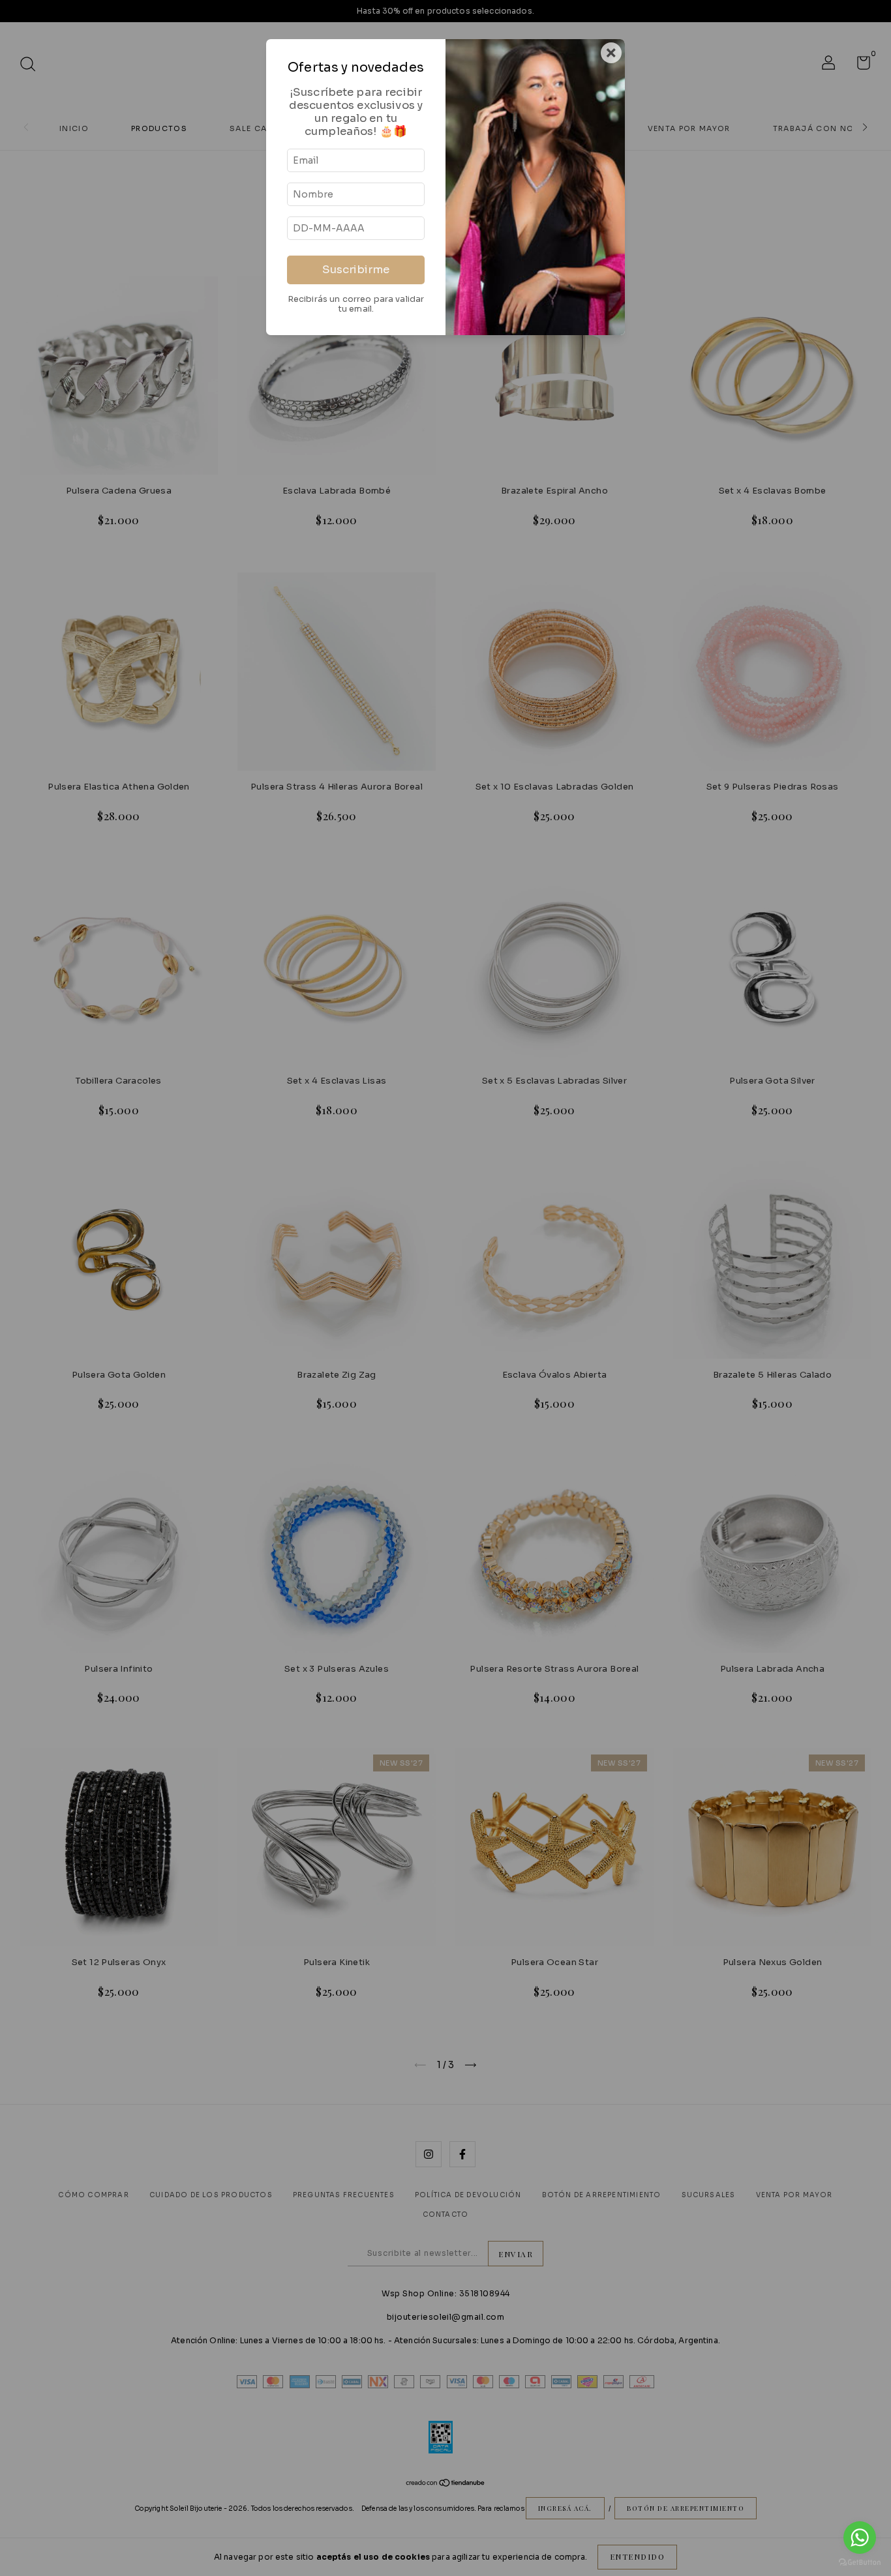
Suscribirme (356, 270)
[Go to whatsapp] (860, 2538)
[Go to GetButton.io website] (860, 2563)
